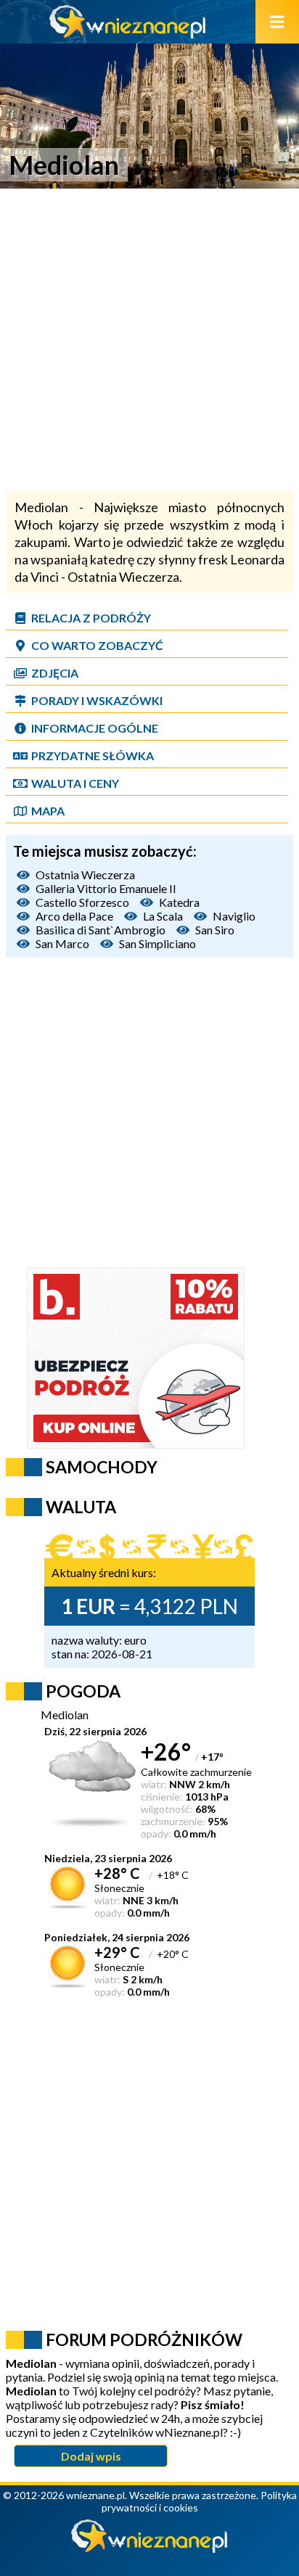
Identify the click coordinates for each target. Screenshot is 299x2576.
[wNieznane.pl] (128, 34)
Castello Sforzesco (82, 902)
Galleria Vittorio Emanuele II (106, 888)
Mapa (48, 811)
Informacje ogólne (95, 728)
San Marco (62, 943)
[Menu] (277, 22)
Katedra (179, 902)
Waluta (81, 1507)
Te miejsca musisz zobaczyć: (105, 851)
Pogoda (83, 1691)
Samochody (102, 1467)
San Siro (215, 930)
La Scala (163, 916)
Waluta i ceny (75, 783)
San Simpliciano (157, 943)
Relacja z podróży (91, 618)
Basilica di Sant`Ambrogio (101, 930)
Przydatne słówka (93, 756)
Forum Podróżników (144, 2340)
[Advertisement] (149, 342)
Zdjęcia (55, 673)
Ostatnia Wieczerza (85, 875)
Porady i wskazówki (97, 700)
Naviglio (234, 916)
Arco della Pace (74, 916)
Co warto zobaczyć (97, 645)
